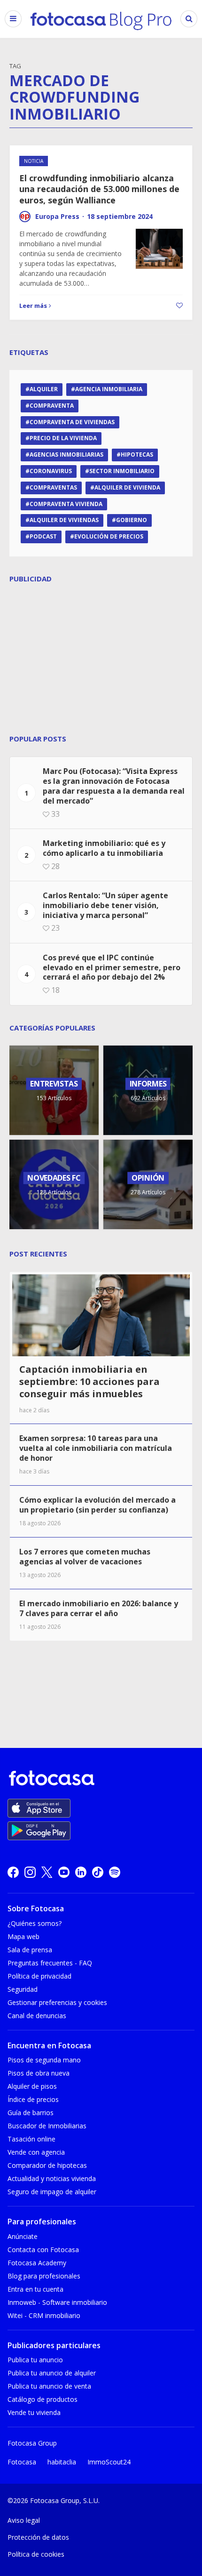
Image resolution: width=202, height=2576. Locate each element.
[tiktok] (98, 1872)
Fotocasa (22, 2462)
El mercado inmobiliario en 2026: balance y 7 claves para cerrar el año (99, 1608)
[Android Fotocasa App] (39, 1831)
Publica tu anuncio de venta (49, 2386)
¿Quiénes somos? (35, 1923)
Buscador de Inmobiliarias (47, 2126)
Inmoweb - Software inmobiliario (57, 2302)
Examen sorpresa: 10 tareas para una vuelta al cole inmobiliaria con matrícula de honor (96, 1448)
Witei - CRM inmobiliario (44, 2315)
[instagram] (30, 1872)
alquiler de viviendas (64, 520)
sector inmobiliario (122, 471)
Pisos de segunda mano (44, 2060)
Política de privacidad (39, 1976)
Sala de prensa (30, 1950)
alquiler (44, 389)
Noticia (34, 161)
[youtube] (64, 1872)
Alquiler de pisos (32, 2086)
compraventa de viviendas (72, 422)
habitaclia (62, 2462)
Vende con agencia (36, 2152)
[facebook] (13, 1872)
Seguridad (23, 1989)
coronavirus (51, 471)
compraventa (52, 406)
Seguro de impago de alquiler (52, 2192)
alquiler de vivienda (127, 487)
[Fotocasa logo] (99, 1779)
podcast (43, 536)
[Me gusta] (178, 306)
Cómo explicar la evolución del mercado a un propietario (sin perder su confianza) (97, 1505)
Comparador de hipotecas (47, 2165)
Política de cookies (36, 2554)
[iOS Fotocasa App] (39, 1808)
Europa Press (57, 216)
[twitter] (47, 1872)
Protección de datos (38, 2537)
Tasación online (31, 2139)
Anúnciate (23, 2236)
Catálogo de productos (43, 2399)
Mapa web (23, 1936)
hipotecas (137, 455)
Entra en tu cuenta (35, 2289)
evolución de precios (109, 536)
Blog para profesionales (44, 2276)
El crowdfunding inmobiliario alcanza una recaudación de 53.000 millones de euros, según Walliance (99, 189)
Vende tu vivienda (34, 2412)
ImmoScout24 (109, 2462)
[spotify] (115, 1872)
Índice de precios (33, 2099)
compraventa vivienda (66, 504)
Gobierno (132, 520)
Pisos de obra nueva (39, 2073)
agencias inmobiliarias (66, 455)
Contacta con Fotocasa (43, 2250)
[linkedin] (81, 1872)
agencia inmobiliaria (109, 389)
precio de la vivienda (63, 438)
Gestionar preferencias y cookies (57, 2002)
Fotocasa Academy (37, 2263)
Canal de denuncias (37, 2016)
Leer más (33, 306)
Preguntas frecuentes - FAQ (50, 1963)
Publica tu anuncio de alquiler (52, 2373)
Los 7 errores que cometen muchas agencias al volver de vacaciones (85, 1557)
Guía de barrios (31, 2113)
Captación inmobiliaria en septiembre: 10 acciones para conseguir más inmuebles (89, 1381)
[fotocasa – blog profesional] (101, 19)
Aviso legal (24, 2520)
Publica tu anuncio (35, 2360)
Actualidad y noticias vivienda (52, 2178)
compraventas (53, 487)
